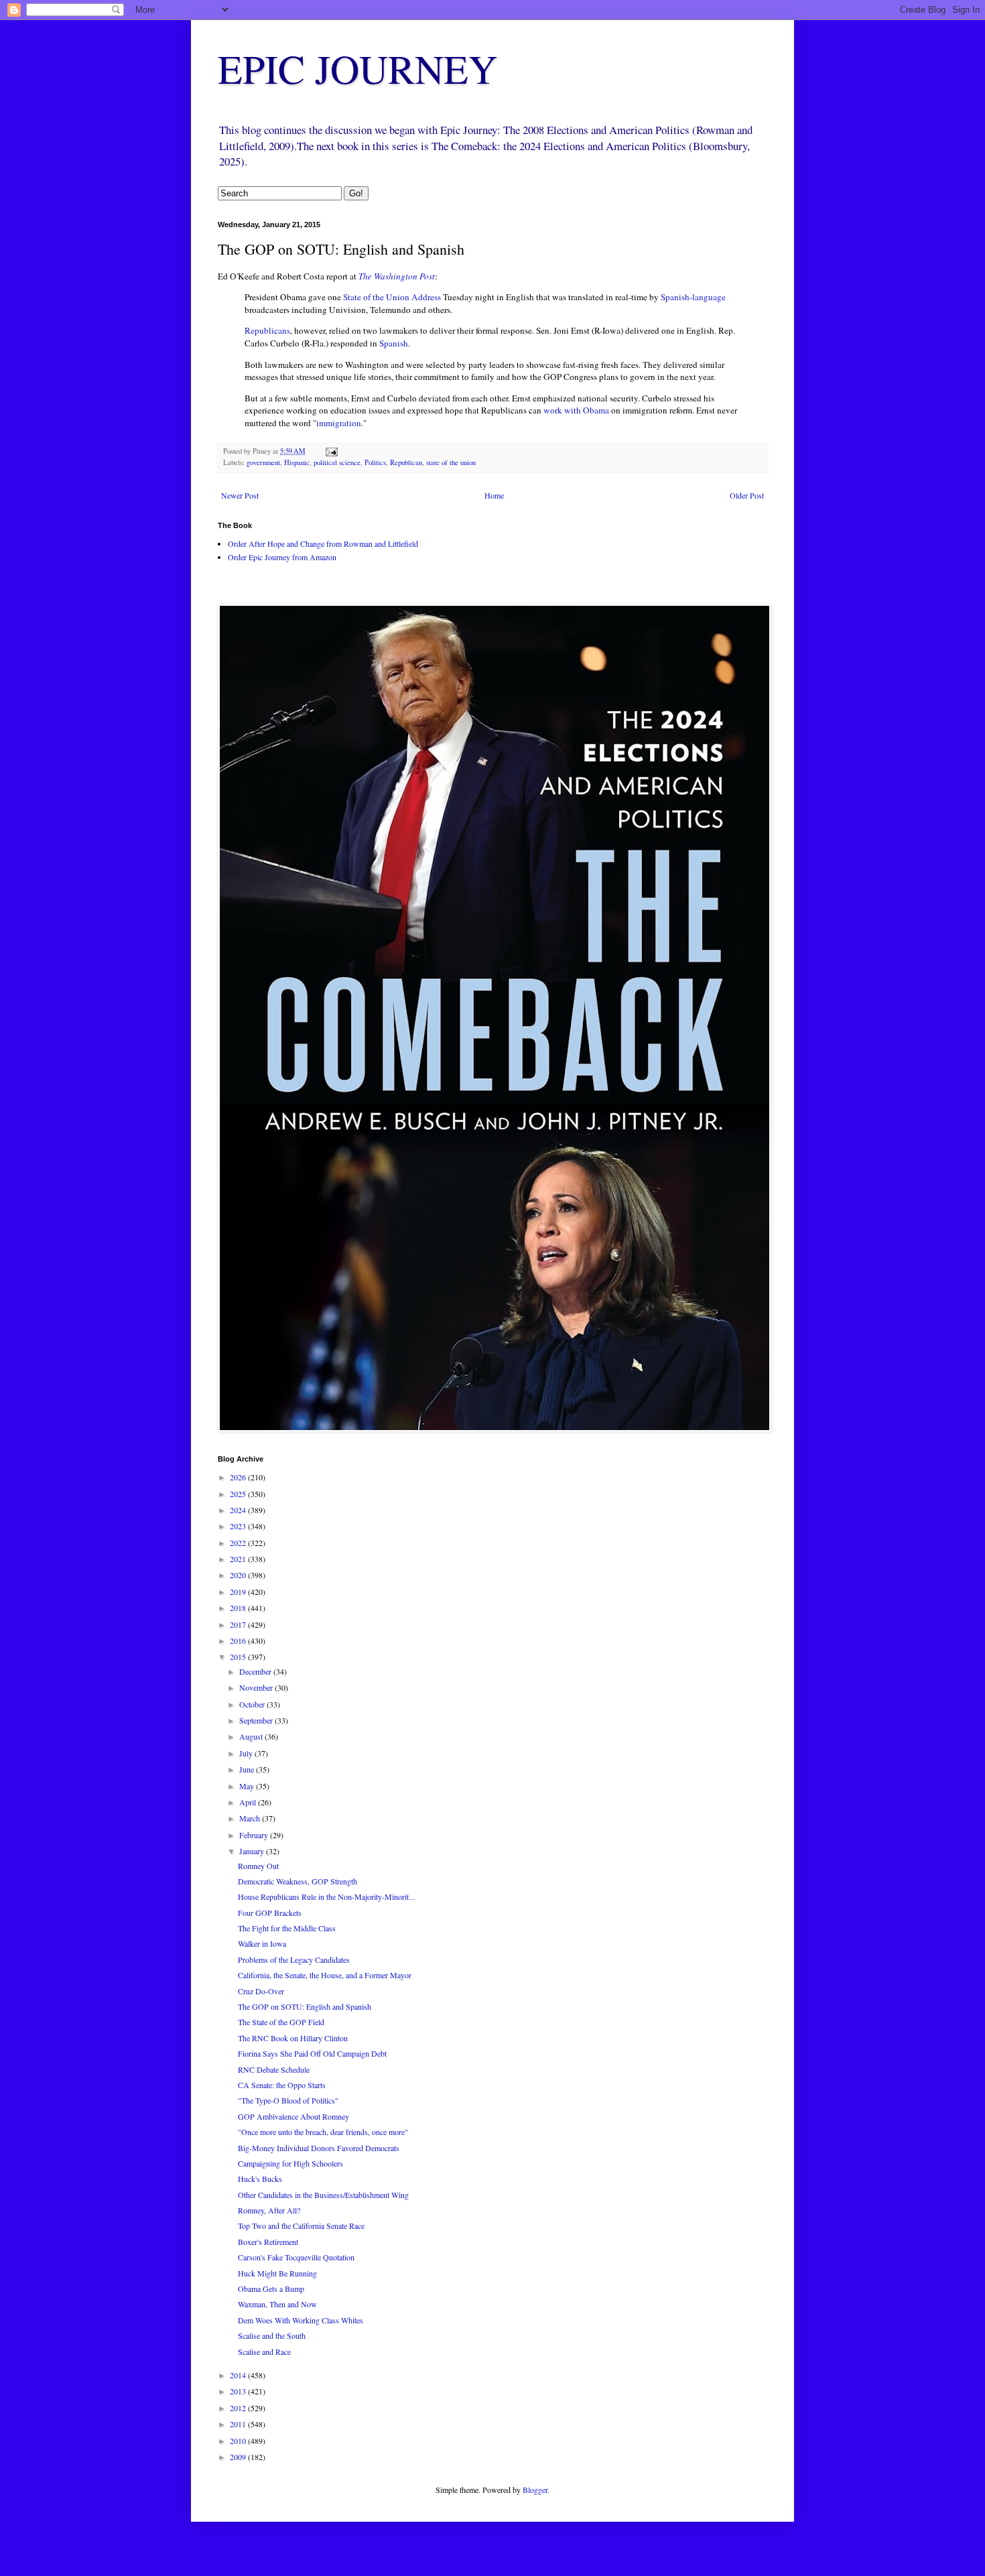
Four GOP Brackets (270, 1913)
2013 (239, 2391)
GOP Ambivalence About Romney (293, 2116)
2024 (239, 1510)
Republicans (267, 330)
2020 (239, 1575)
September (257, 1720)
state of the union (451, 462)
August (252, 1736)
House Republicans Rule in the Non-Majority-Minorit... (326, 1896)
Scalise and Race (264, 2352)
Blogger (535, 2490)
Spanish (394, 343)
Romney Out (258, 1866)
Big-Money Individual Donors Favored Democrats (319, 2148)
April (249, 1802)
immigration (339, 423)
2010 (239, 2441)
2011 (239, 2424)
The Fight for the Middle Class (287, 1928)
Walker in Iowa (262, 1943)
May (248, 1786)
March (251, 1818)
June (248, 1769)
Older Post (747, 495)
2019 (239, 1592)
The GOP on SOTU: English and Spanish (305, 2006)
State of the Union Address (392, 297)
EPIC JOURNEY (357, 68)
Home (494, 495)
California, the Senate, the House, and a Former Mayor (325, 1975)
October (253, 1704)
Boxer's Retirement (268, 2242)
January (253, 1851)
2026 (239, 1477)
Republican (406, 462)
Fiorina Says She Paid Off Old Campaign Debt (312, 2053)
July (247, 1753)
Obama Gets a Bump (271, 2289)
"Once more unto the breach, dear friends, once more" (323, 2132)
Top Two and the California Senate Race (301, 2226)
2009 (239, 2457)
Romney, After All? (269, 2210)
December (256, 1671)
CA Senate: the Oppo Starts (282, 2085)
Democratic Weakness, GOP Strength (298, 1881)
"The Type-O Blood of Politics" (288, 2100)
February (255, 1835)
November (257, 1687)
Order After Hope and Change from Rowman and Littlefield (323, 543)
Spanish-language (693, 297)
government (263, 462)
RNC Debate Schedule (274, 2069)
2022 (239, 1543)
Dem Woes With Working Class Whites (301, 2320)
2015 (239, 1657)
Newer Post (240, 495)
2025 (239, 1494)
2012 (239, 2408)
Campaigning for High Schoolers (290, 2163)
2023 (239, 1526)
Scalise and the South (272, 2335)
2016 (239, 1640)
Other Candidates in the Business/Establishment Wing (323, 2195)
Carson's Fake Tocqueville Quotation (296, 2257)
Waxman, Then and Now (277, 2304)
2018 (239, 1608)
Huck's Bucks (260, 2179)
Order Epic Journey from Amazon (282, 557)
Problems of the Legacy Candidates (294, 1959)
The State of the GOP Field (281, 2022)
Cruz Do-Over (261, 1991)
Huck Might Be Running (277, 2273)
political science (337, 462)
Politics (375, 462)
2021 (239, 1559)
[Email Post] (331, 451)
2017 (239, 1624)
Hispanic (297, 462)
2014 (239, 2375)
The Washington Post (397, 276)
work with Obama (576, 410)
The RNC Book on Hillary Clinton (293, 2038)
